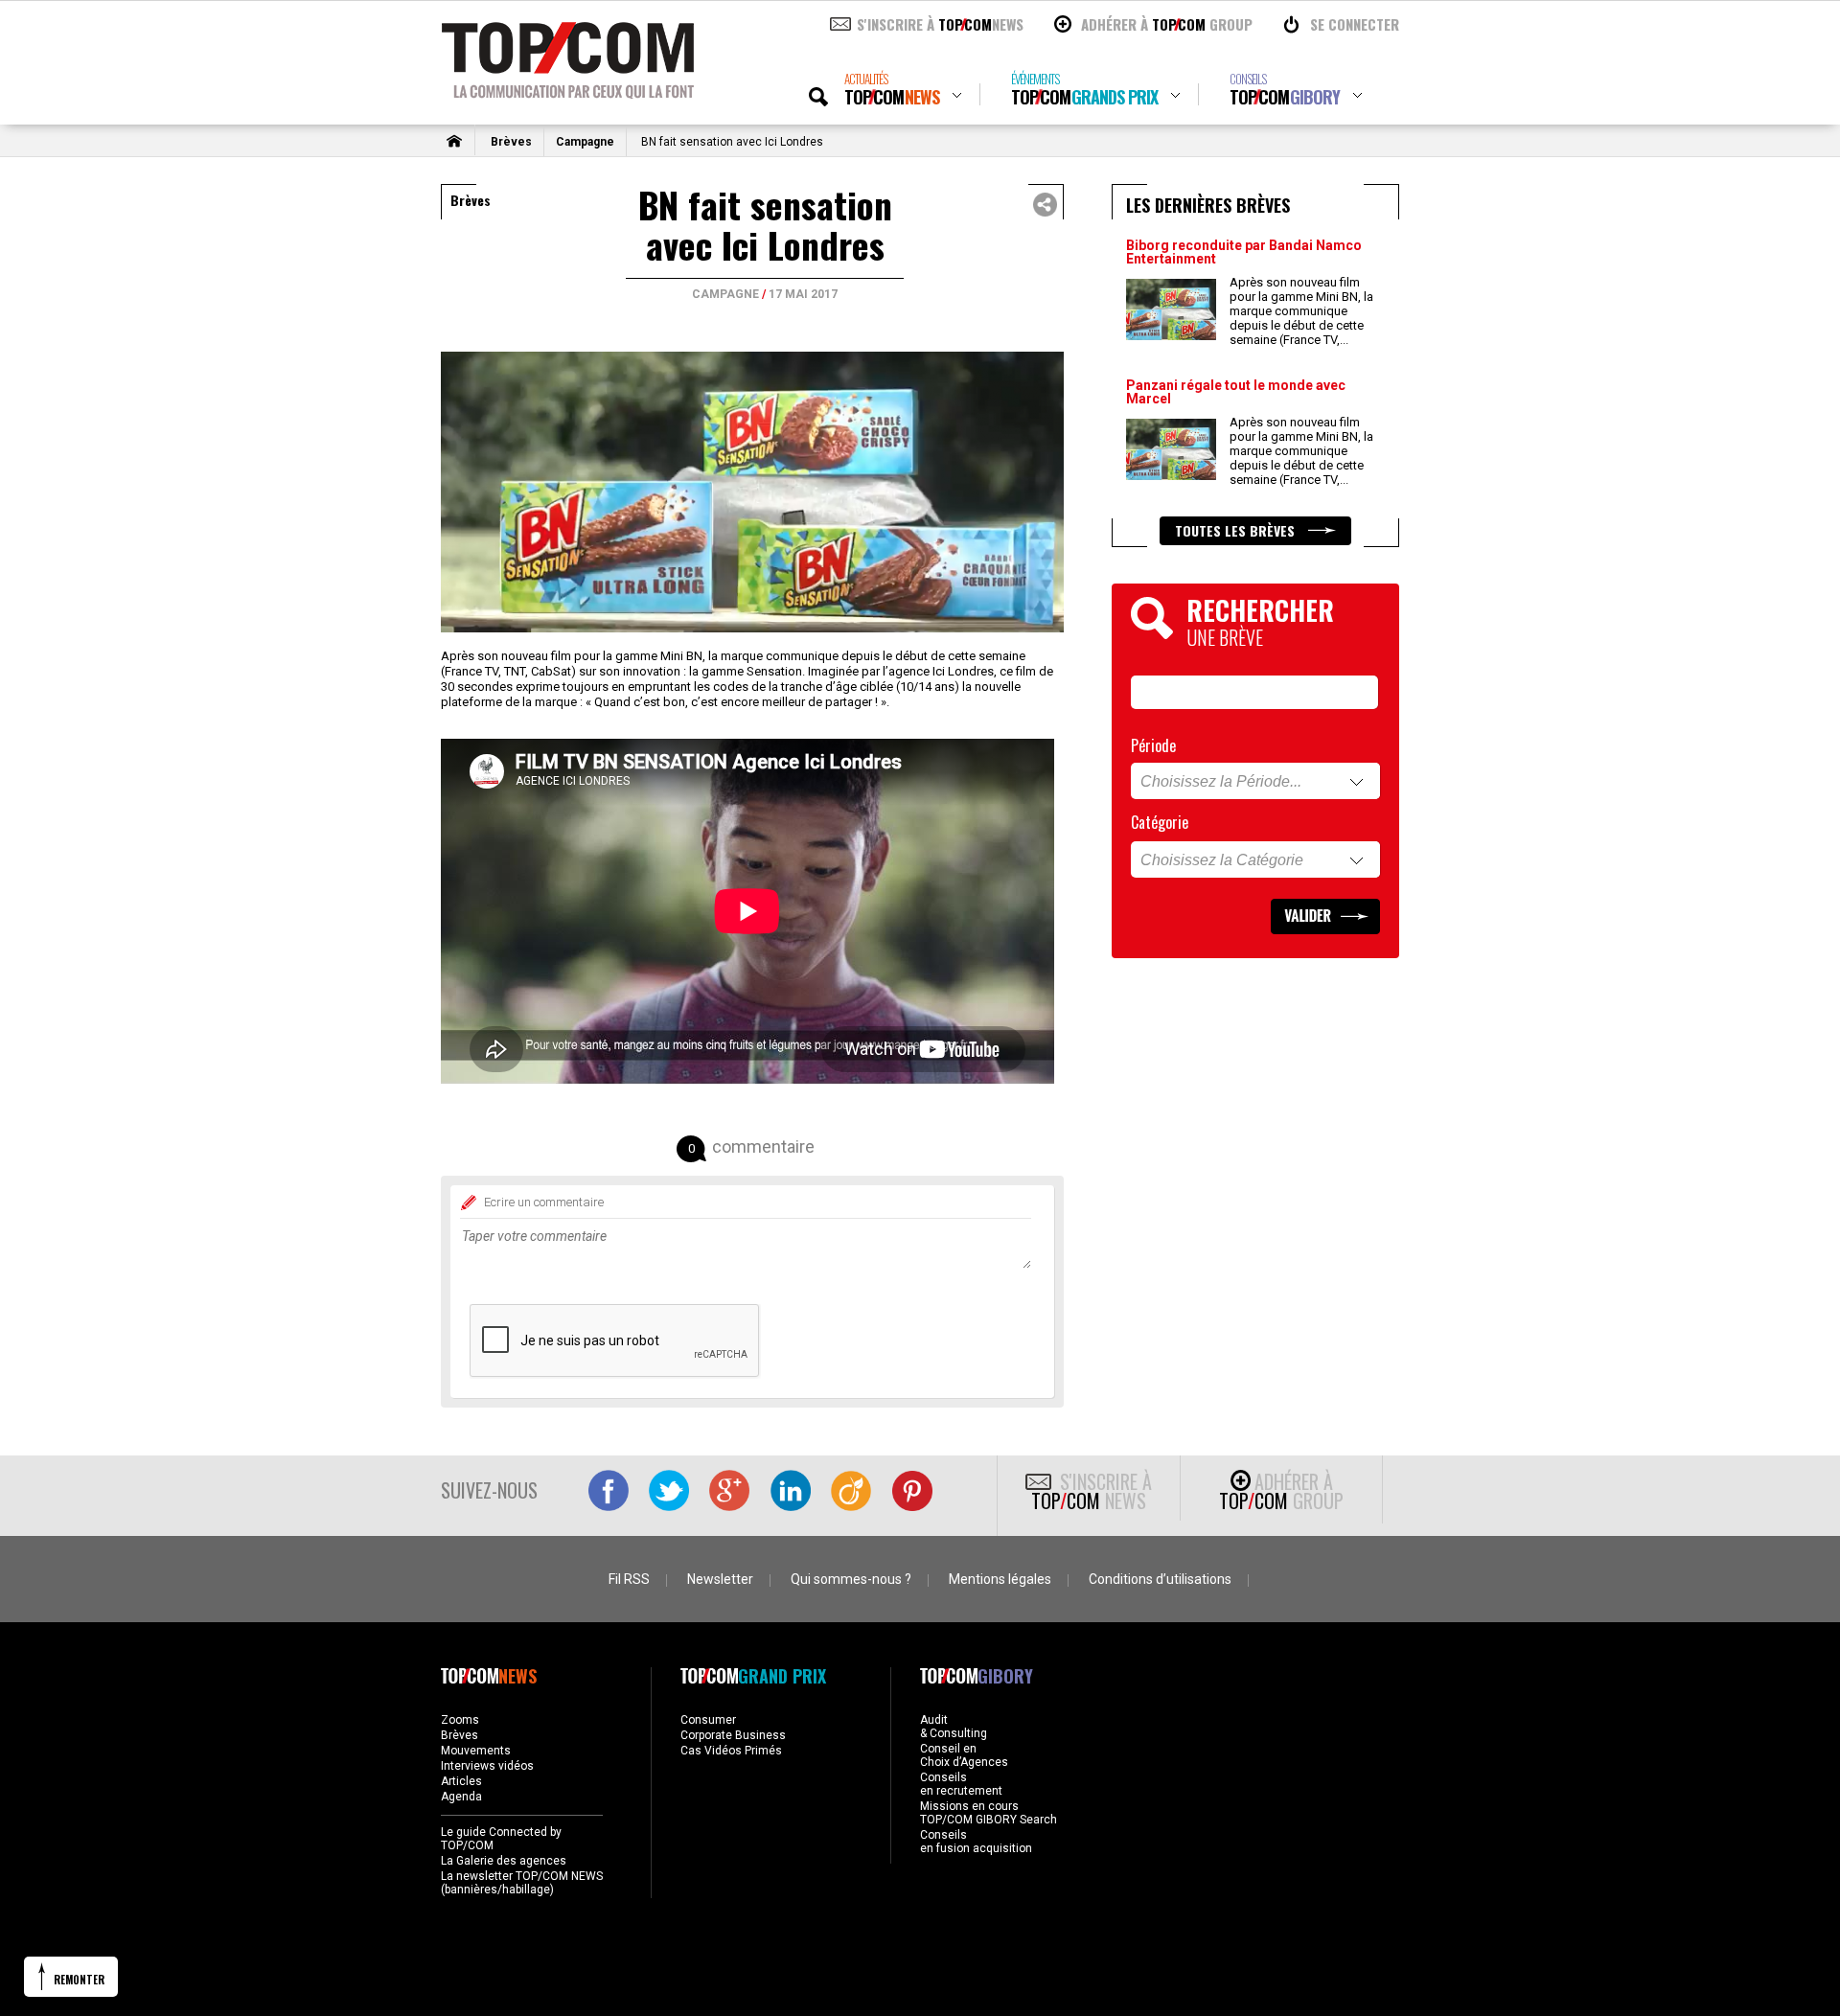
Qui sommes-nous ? (851, 1579)
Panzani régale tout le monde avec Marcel (1236, 392)
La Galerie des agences (504, 1861)
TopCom (892, 90)
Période (1153, 745)
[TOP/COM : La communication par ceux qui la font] (568, 92)
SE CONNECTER (1355, 24)
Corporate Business (733, 1735)
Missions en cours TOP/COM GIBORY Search (989, 1813)
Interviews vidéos (487, 1766)
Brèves (511, 142)
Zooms (460, 1720)
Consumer (708, 1720)
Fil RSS (629, 1579)
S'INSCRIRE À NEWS (940, 24)
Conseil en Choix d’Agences (964, 1755)
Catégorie (1160, 822)
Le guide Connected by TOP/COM (501, 1839)
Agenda (461, 1797)
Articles (461, 1781)
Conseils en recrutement (961, 1784)
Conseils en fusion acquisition (976, 1842)
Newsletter (720, 1579)
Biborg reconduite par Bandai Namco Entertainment (1244, 252)
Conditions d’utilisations (1160, 1579)
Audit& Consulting (954, 1727)
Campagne (585, 142)
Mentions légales (1000, 1579)
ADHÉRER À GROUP (1167, 24)
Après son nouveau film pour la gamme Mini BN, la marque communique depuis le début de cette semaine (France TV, (1301, 311)
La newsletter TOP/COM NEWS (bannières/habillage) (522, 1883)
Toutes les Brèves (1237, 530)
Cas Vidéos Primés (731, 1751)
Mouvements (476, 1751)
